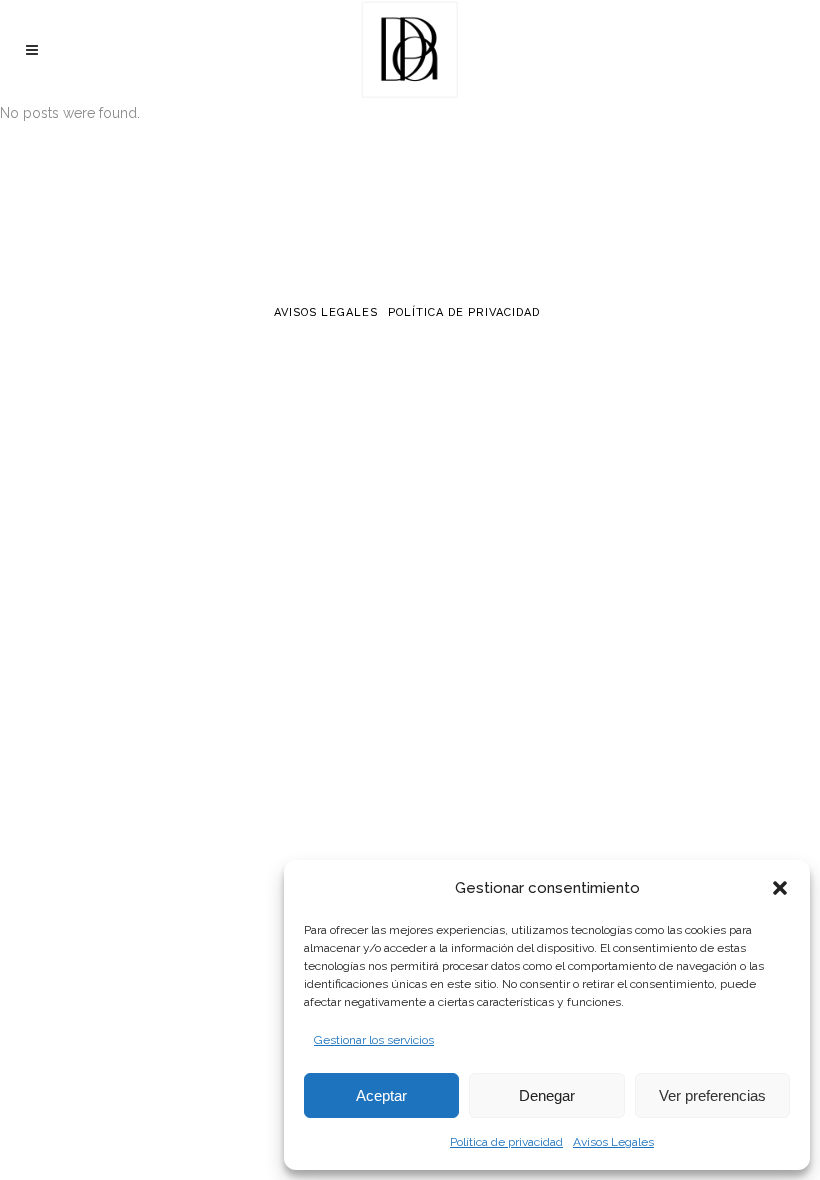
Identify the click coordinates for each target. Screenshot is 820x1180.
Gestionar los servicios (374, 1040)
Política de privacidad (506, 1142)
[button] (780, 888)
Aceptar (381, 1095)
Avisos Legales (613, 1142)
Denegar (547, 1095)
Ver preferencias (712, 1095)
